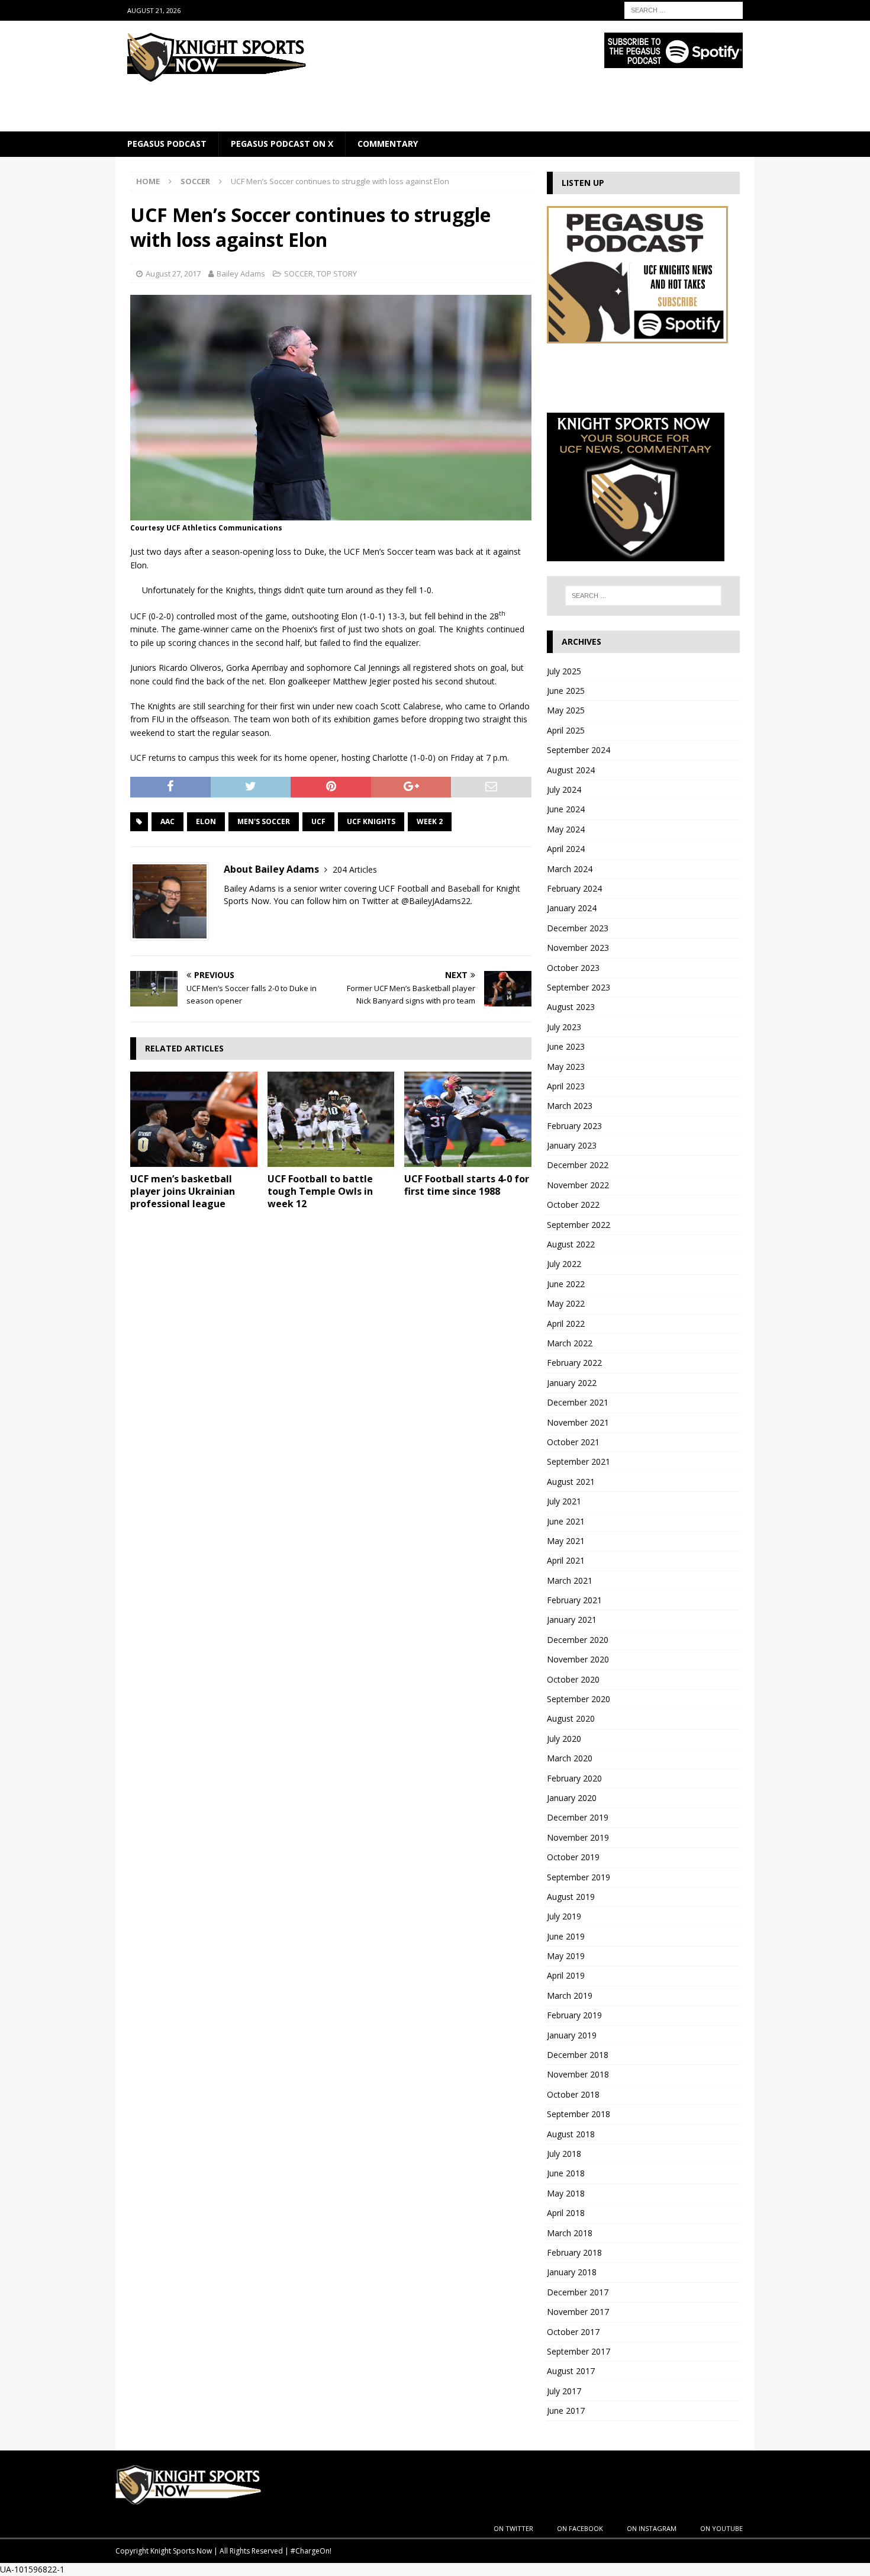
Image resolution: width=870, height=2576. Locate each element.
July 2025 (564, 671)
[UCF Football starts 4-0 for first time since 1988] (468, 1119)
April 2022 (566, 1324)
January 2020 (572, 1798)
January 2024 (572, 908)
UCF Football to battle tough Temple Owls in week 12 (320, 1191)
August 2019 (571, 1897)
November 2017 (578, 2312)
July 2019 (564, 1916)
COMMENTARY (388, 144)
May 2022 (566, 1303)
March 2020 (570, 1758)
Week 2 (430, 821)
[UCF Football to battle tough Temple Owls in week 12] (331, 1119)
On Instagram (652, 2528)
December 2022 (578, 1165)
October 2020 (573, 1679)
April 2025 (566, 730)
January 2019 (572, 2035)
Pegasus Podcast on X (282, 144)
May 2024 (566, 829)
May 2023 (566, 1067)
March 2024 (570, 869)
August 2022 (571, 1244)
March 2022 (570, 1343)
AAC (167, 821)
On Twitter (513, 2528)
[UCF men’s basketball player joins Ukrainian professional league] (194, 1119)
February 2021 (574, 1600)
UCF (318, 821)
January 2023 (572, 1145)
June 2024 (566, 809)
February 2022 (574, 1363)
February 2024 (574, 888)
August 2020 (571, 1718)
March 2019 (570, 1995)
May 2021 (566, 1541)
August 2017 (571, 2371)
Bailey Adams (241, 274)
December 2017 (578, 2292)
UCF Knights (371, 821)
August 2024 (571, 770)
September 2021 (579, 1461)
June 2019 (566, 1936)
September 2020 (579, 1699)
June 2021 (566, 1521)
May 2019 (566, 1956)
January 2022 (572, 1383)
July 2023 (564, 1027)
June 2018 (566, 2173)
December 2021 (578, 1402)
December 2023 (578, 928)
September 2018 (579, 2114)
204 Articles (355, 869)
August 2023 (571, 1007)
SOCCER (299, 274)
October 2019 (573, 1857)
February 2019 (574, 2015)
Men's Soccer (264, 821)
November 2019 (578, 1837)
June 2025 (566, 691)
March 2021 (570, 1580)
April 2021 (566, 1560)
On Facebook (580, 2528)
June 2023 (566, 1046)
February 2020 (574, 1778)
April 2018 (566, 2213)
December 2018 (578, 2055)
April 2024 (566, 849)
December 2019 (578, 1817)
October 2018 (573, 2094)
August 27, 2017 (173, 274)
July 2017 (564, 2391)
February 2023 (574, 1126)
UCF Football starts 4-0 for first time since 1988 (467, 1185)
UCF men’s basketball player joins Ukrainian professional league (183, 1191)
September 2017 (579, 2351)
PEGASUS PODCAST (167, 144)
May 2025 (566, 710)
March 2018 (570, 2233)
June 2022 (566, 1284)
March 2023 (570, 1106)
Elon (206, 821)
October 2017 (573, 2332)
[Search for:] (684, 9)
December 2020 (578, 1640)
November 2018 (578, 2074)
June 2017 (566, 2411)
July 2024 (564, 789)
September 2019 (579, 1877)
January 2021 (572, 1620)
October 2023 (573, 968)
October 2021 (573, 1442)
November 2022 (578, 1185)
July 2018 (564, 2154)
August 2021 (571, 1482)
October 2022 (573, 1205)
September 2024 (579, 750)
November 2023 (578, 948)
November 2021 (578, 1422)
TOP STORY (337, 274)
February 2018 (574, 2252)
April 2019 (566, 1975)
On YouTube (721, 2528)
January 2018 (572, 2272)
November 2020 (578, 1659)
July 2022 (564, 1264)
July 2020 (564, 1739)
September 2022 (579, 1225)
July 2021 (564, 1501)
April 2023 (566, 1086)
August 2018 (571, 2134)
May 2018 (566, 2193)
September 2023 (579, 987)
